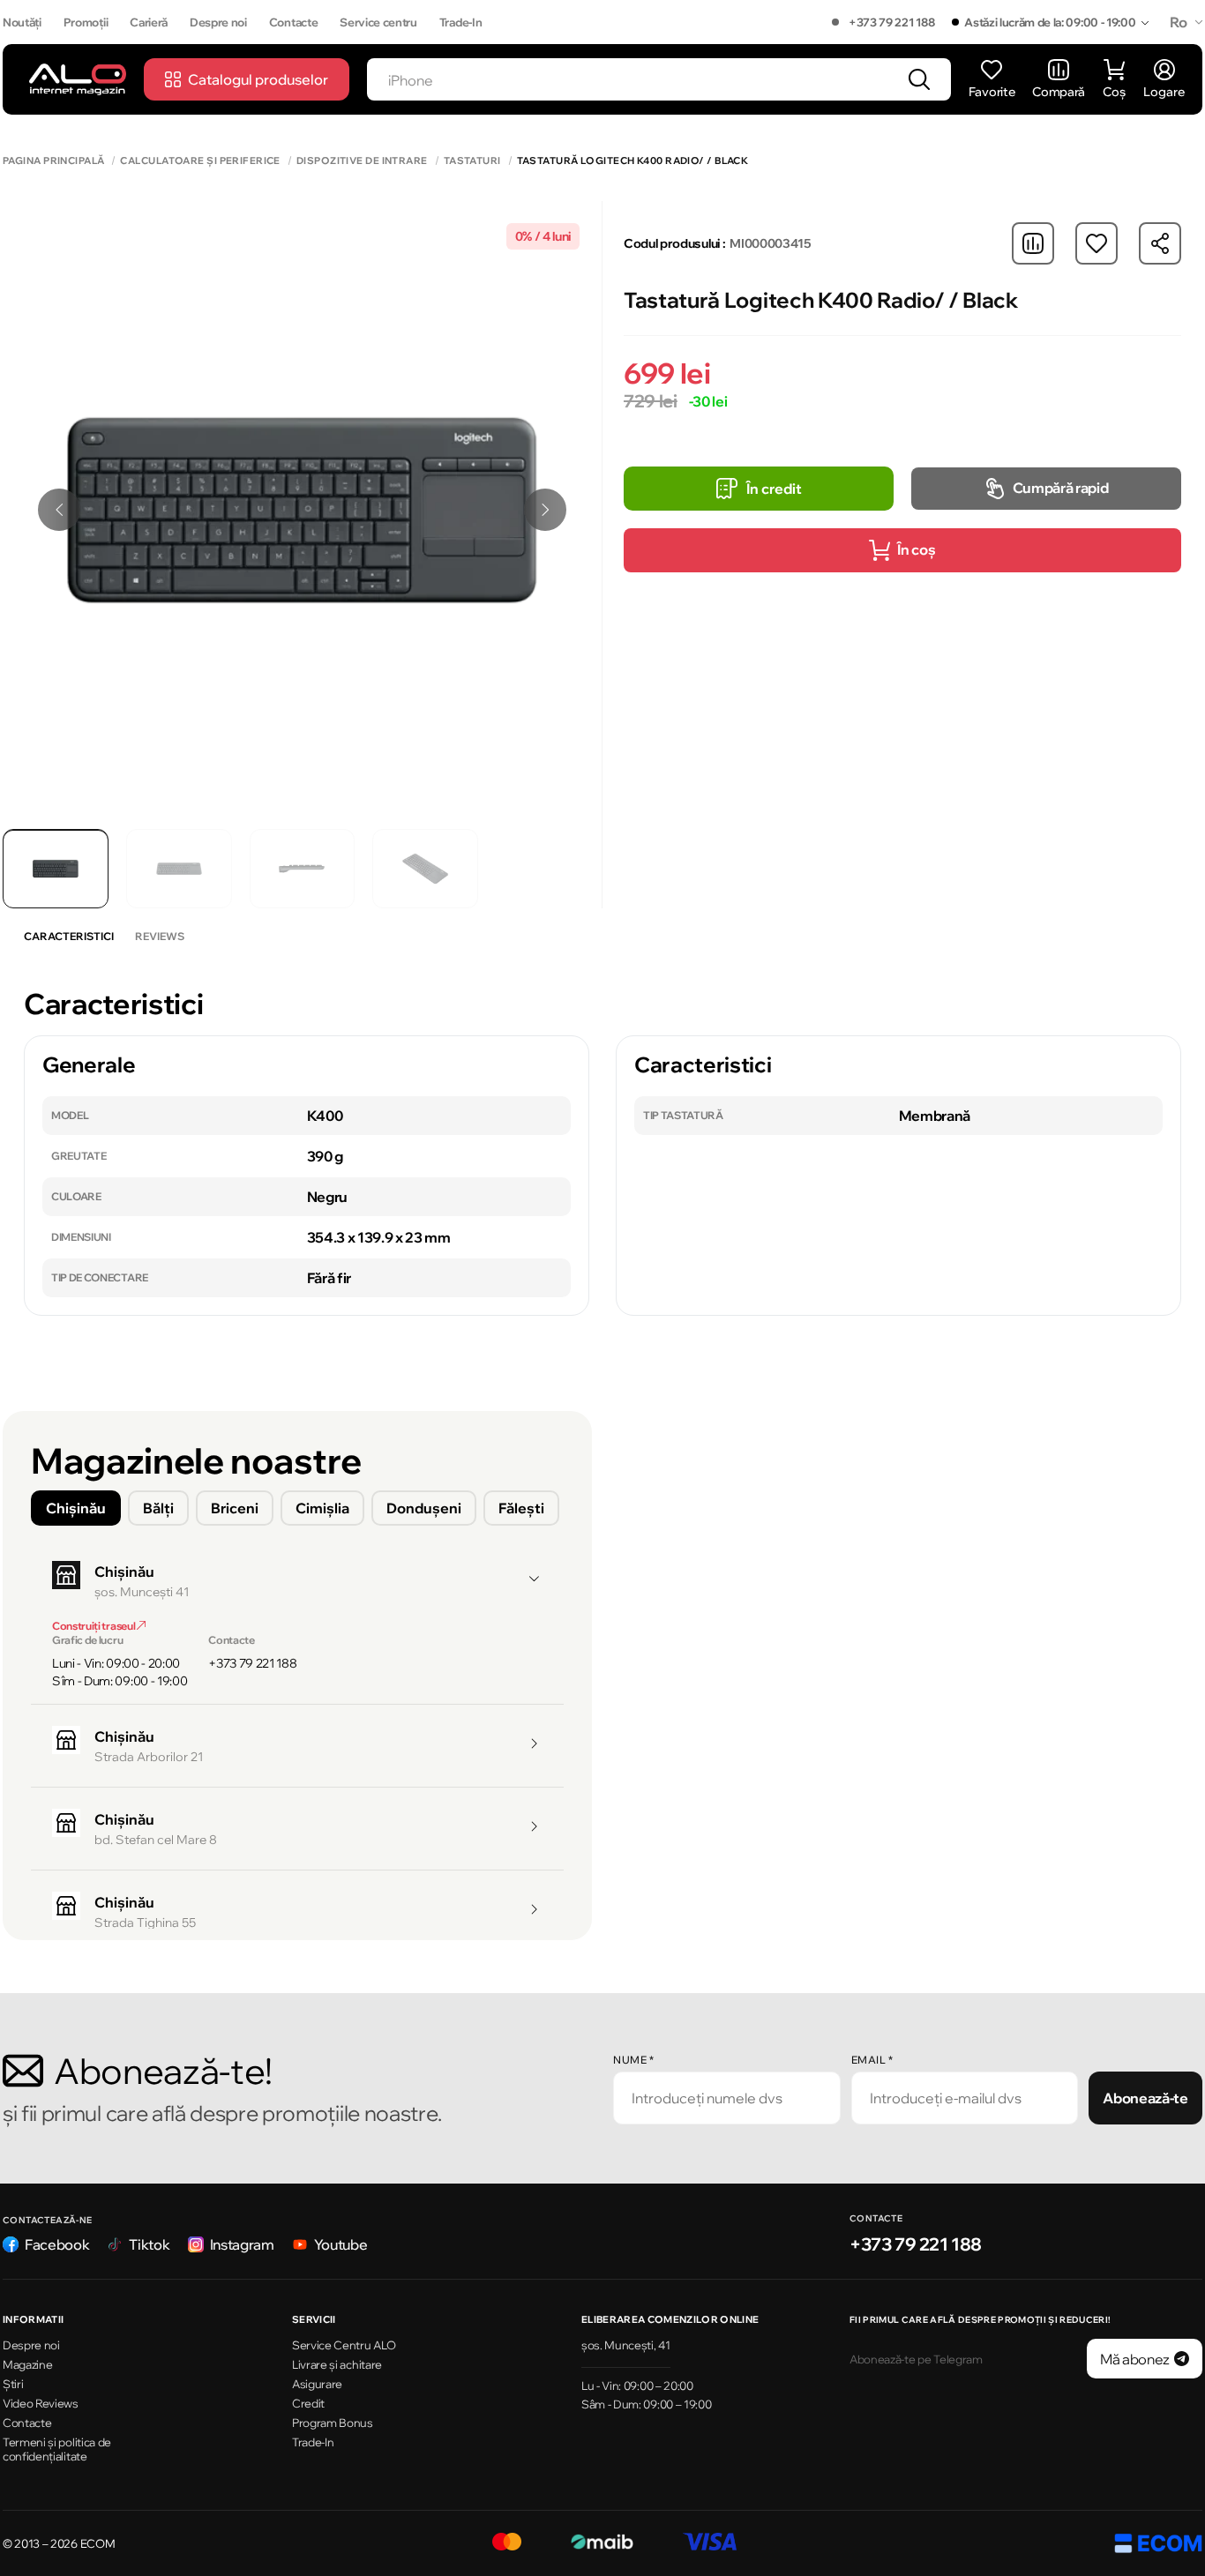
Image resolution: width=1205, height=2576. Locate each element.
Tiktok (149, 2244)
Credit (308, 2403)
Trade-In (460, 22)
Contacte (293, 22)
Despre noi (218, 22)
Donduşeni (424, 1508)
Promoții (86, 22)
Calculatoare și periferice (200, 161)
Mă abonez (1135, 2359)
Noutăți (22, 22)
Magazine (27, 2364)
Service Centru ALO (344, 2345)
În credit (774, 489)
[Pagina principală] (78, 79)
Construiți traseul (94, 1626)
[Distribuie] (1160, 243)
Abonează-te (1145, 2098)
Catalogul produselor (258, 79)
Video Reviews (41, 2403)
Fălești (521, 1508)
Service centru (378, 22)
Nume (633, 2060)
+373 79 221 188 (891, 22)
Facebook (57, 2244)
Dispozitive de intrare (362, 161)
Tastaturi (472, 161)
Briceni (235, 1508)
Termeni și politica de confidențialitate (57, 2449)
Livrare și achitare (337, 2364)
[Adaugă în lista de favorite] (1096, 243)
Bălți (158, 1508)
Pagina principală (53, 161)
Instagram (242, 2244)
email (872, 2060)
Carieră (149, 22)
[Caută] (919, 79)
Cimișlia (322, 1508)
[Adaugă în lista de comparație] (1033, 243)
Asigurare (317, 2384)
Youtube (341, 2244)
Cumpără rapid (1061, 488)
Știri (13, 2384)
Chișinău (76, 1508)
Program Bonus (333, 2423)
